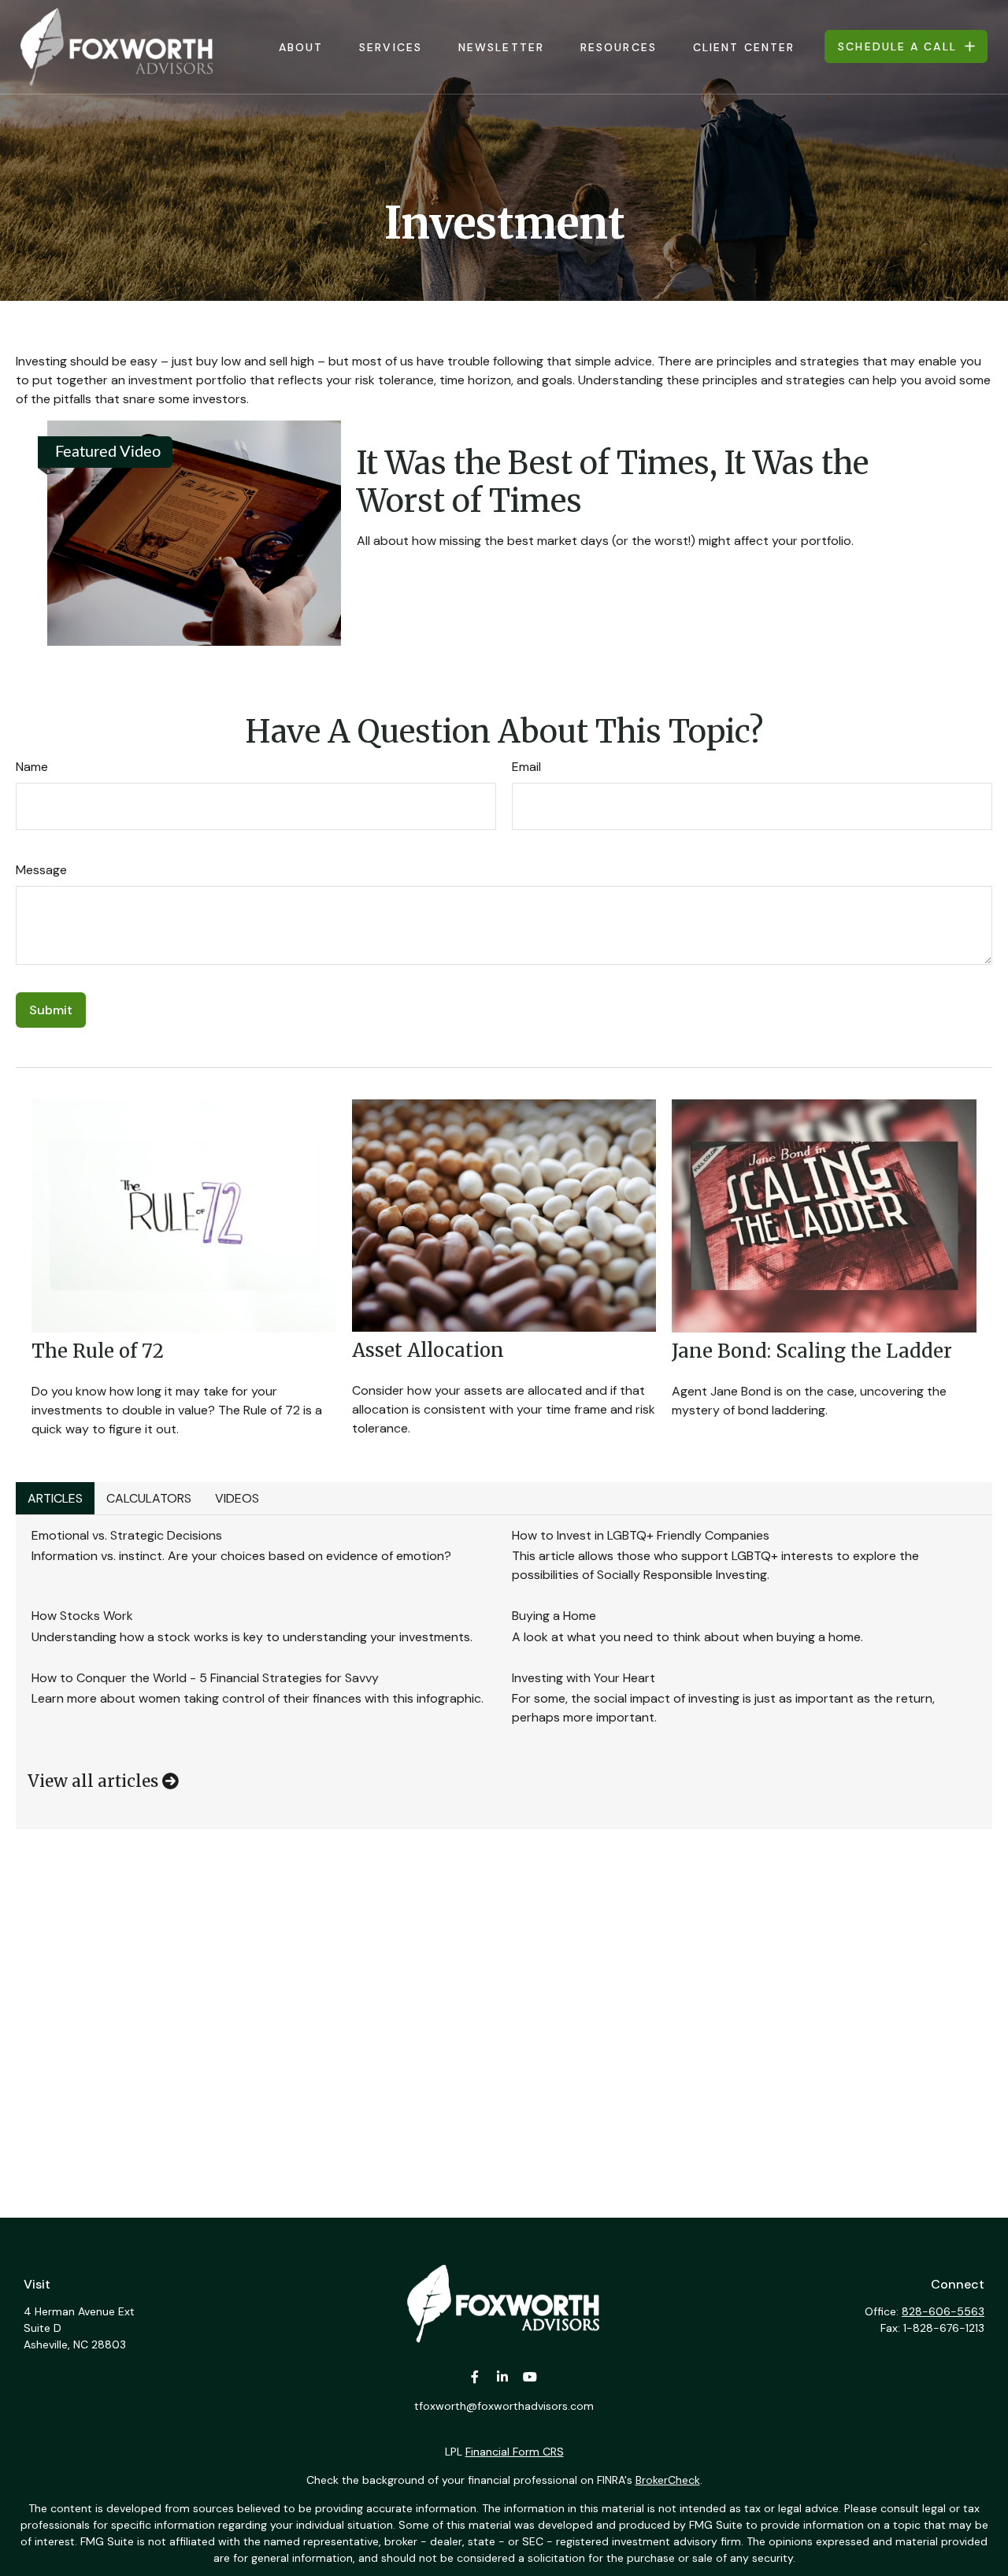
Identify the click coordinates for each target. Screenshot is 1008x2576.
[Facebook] (475, 2377)
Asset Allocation (428, 1350)
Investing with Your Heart (584, 1678)
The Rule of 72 (98, 1351)
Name (32, 767)
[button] (301, 47)
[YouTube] (530, 2377)
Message (41, 870)
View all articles (95, 1781)
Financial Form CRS (515, 2452)
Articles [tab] (55, 1498)
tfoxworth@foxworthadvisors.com (504, 2406)
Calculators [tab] (149, 1498)
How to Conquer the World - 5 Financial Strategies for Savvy (205, 1678)
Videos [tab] (237, 1498)
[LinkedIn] (503, 2377)
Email (526, 767)
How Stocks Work (82, 1616)
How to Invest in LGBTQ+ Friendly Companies (641, 1535)
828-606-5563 (943, 2311)
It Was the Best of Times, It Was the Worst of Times (613, 482)
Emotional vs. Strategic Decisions (127, 1535)
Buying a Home (554, 1616)
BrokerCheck (668, 2480)
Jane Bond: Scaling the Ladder (812, 1351)
